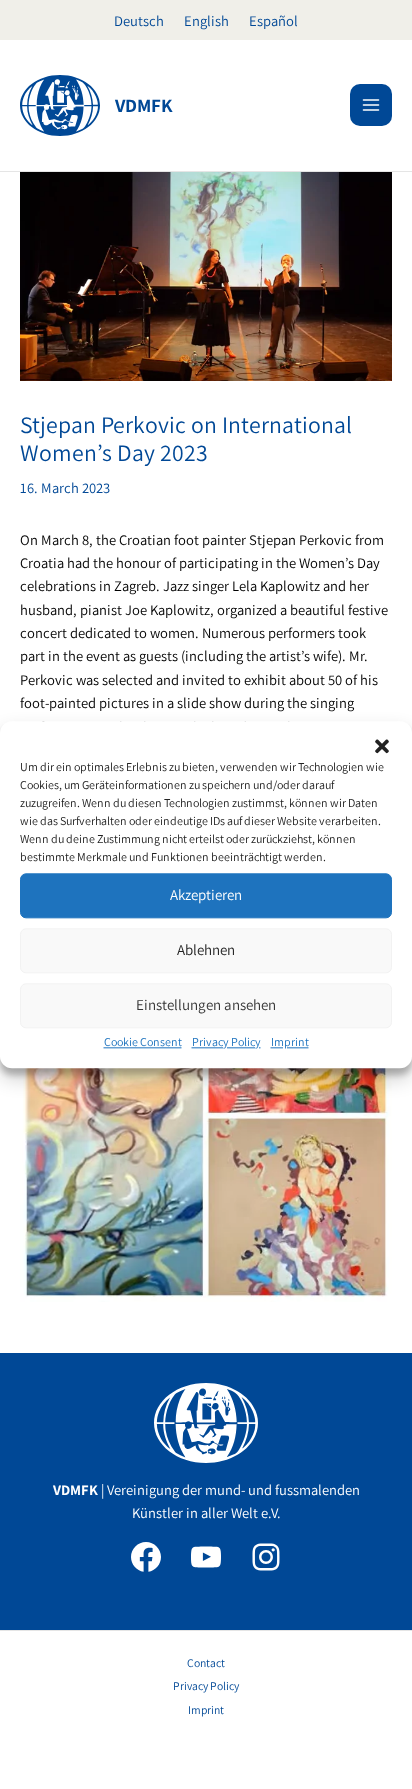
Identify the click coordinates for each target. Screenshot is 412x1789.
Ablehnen (206, 949)
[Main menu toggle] (371, 105)
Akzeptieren (206, 894)
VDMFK (144, 105)
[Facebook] (146, 1557)
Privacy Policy (226, 1041)
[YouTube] (206, 1557)
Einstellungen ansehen (206, 1004)
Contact (206, 1662)
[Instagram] (266, 1557)
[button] (382, 746)
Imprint (290, 1041)
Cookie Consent (143, 1041)
